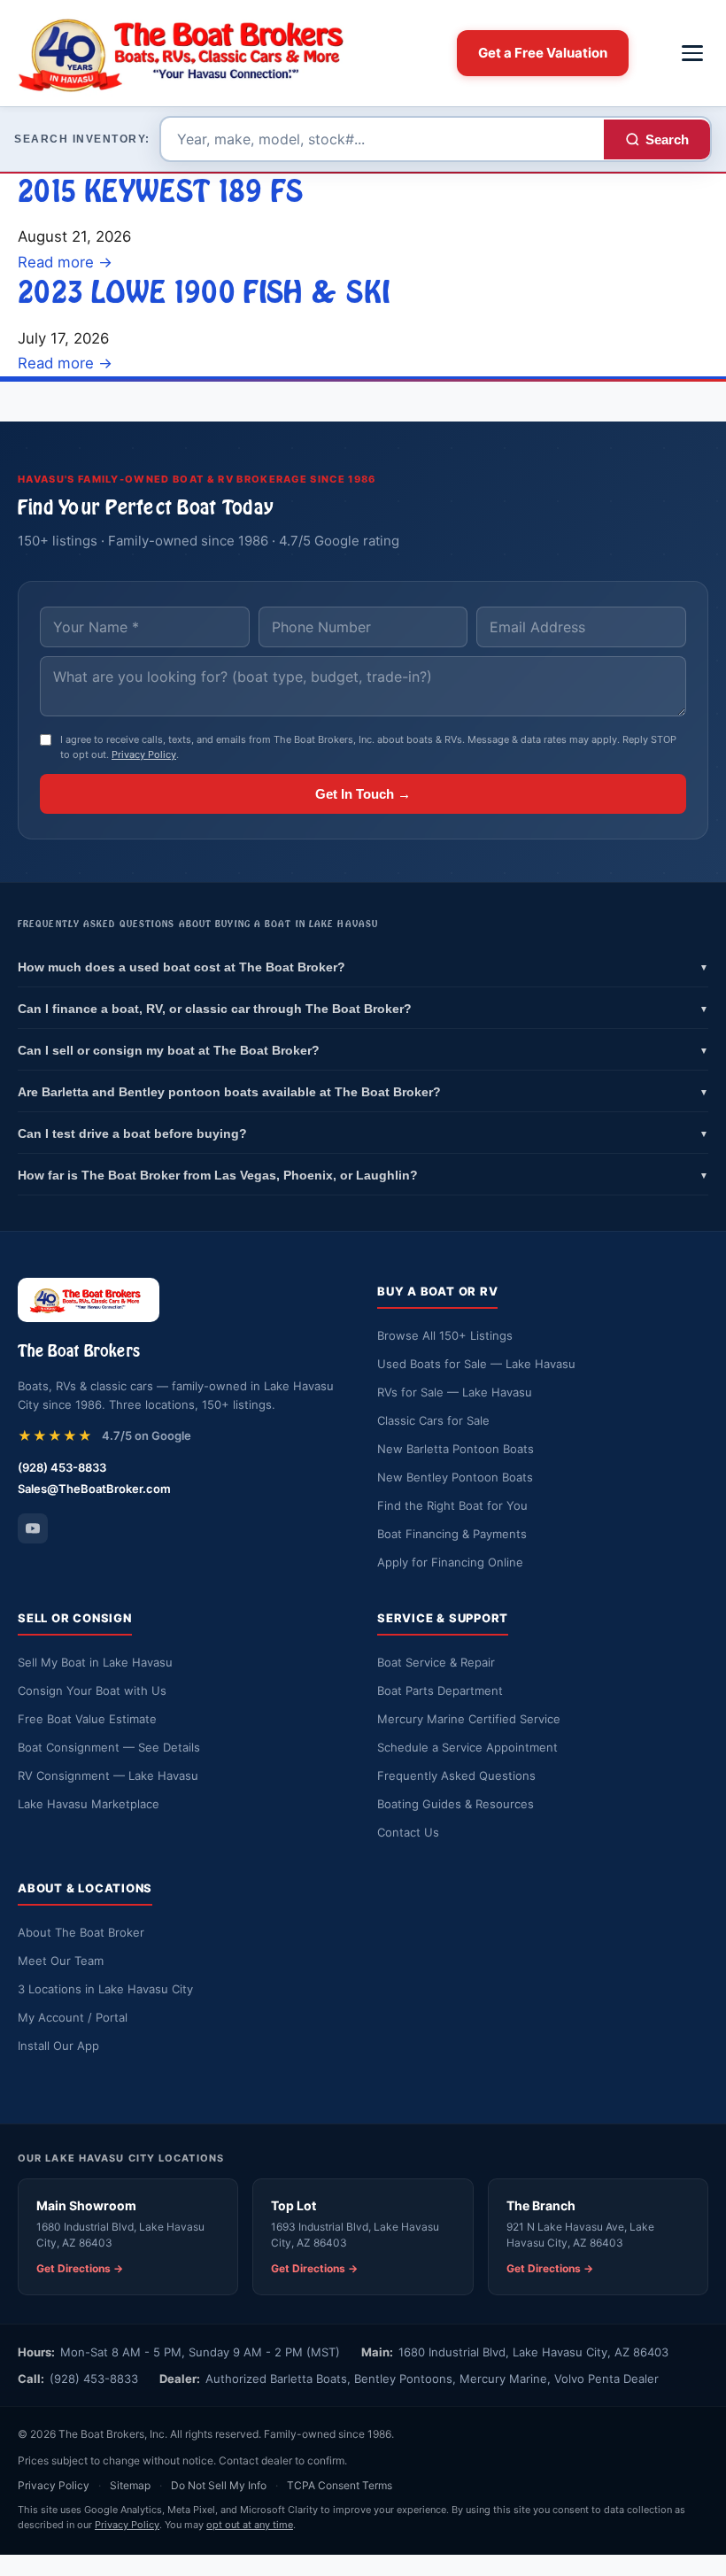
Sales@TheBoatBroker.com (94, 1489)
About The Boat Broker (81, 1932)
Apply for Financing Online (450, 1562)
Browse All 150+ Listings (445, 1335)
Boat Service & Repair (436, 1662)
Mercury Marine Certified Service (469, 1719)
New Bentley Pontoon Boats (455, 1477)
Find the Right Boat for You (452, 1505)
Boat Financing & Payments (452, 1534)
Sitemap (130, 2485)
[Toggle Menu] (692, 53)
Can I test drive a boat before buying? (363, 1133)
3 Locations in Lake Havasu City (105, 1989)
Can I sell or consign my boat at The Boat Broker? (363, 1050)
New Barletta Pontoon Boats (456, 1449)
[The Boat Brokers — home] (191, 53)
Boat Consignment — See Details (109, 1747)
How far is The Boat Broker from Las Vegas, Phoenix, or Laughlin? (363, 1175)
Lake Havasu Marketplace (89, 1804)
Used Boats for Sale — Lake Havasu (476, 1364)
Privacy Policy (144, 754)
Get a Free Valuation (543, 53)
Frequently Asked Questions (456, 1775)
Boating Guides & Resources (456, 1804)
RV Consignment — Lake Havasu (108, 1775)
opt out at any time (250, 2525)
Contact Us (408, 1832)
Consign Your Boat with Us (92, 1690)
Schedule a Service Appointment (467, 1747)
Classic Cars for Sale (433, 1420)
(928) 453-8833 (62, 1467)
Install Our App (58, 2046)
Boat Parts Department (440, 1690)
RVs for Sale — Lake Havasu (455, 1392)
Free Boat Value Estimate (87, 1719)
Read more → (65, 262)
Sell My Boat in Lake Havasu (95, 1662)
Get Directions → (80, 2268)
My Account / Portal (73, 2017)
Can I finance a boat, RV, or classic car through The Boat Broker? (363, 1009)
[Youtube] (33, 1528)
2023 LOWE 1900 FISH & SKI (204, 292)
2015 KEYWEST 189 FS (161, 191)
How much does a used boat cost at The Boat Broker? (363, 967)
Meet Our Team (61, 1961)
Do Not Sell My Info (219, 2485)
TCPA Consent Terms (340, 2485)
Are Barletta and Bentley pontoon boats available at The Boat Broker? (363, 1092)
